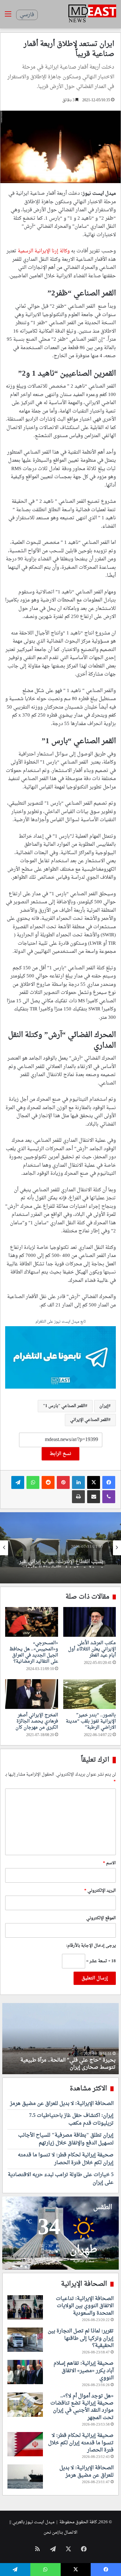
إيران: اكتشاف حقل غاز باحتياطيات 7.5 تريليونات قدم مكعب (71, 2119)
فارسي (27, 15)
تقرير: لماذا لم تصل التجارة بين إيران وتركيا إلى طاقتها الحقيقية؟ (81, 2338)
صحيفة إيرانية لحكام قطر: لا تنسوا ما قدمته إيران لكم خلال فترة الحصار (66, 2159)
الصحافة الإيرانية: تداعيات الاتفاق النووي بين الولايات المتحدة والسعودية (85, 2306)
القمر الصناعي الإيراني (89, 1420)
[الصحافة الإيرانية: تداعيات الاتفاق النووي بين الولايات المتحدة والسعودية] (25, 2307)
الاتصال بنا (68, 2532)
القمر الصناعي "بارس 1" (64, 1406)
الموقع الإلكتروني (101, 1918)
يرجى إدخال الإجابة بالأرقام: (91, 1946)
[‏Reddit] (48, 1482)
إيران (104, 1406)
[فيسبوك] (109, 1482)
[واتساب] (33, 1482)
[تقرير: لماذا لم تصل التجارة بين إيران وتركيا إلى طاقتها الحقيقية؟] (25, 2340)
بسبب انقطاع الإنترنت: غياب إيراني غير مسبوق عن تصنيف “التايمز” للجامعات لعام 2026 (61, 1558)
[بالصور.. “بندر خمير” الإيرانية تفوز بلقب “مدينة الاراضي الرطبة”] (90, 1694)
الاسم (109, 1863)
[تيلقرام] (18, 1482)
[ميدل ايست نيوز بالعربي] (92, 14)
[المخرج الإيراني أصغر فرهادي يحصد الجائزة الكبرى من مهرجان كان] (32, 1694)
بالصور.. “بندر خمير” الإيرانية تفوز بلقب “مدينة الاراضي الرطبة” (91, 1721)
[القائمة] (8, 17)
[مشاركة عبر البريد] (94, 1497)
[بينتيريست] (63, 1482)
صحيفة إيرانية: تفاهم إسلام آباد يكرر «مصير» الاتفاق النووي (84, 2371)
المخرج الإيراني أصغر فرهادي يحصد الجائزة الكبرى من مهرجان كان (37, 1721)
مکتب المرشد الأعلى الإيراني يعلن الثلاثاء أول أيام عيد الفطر (92, 1649)
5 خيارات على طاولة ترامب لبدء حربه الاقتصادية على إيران (61, 2179)
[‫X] (94, 1482)
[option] (60, 1548)
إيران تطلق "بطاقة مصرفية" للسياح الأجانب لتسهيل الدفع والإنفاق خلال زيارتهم (66, 2139)
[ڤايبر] (109, 1497)
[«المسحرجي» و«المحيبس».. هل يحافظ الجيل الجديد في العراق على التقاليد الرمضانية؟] (32, 1622)
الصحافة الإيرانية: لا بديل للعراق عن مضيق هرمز (62, 2104)
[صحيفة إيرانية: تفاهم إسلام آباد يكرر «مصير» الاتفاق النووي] (25, 2372)
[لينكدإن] (78, 1482)
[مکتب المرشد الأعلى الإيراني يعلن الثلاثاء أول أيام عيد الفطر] (90, 1622)
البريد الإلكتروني (100, 1891)
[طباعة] (78, 1497)
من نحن (50, 2532)
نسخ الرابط (60, 1454)
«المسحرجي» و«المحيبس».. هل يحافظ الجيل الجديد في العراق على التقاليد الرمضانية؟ (34, 1652)
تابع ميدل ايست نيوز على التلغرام (61, 1322)
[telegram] (60, 1358)
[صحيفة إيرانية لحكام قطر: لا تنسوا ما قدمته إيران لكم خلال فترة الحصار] (25, 2444)
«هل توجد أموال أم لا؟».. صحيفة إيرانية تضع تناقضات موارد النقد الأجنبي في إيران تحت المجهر (82, 2407)
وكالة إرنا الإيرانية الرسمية (44, 251)
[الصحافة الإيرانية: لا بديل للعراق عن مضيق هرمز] (25, 2477)
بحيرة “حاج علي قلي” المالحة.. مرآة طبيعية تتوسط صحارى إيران (68, 2064)
